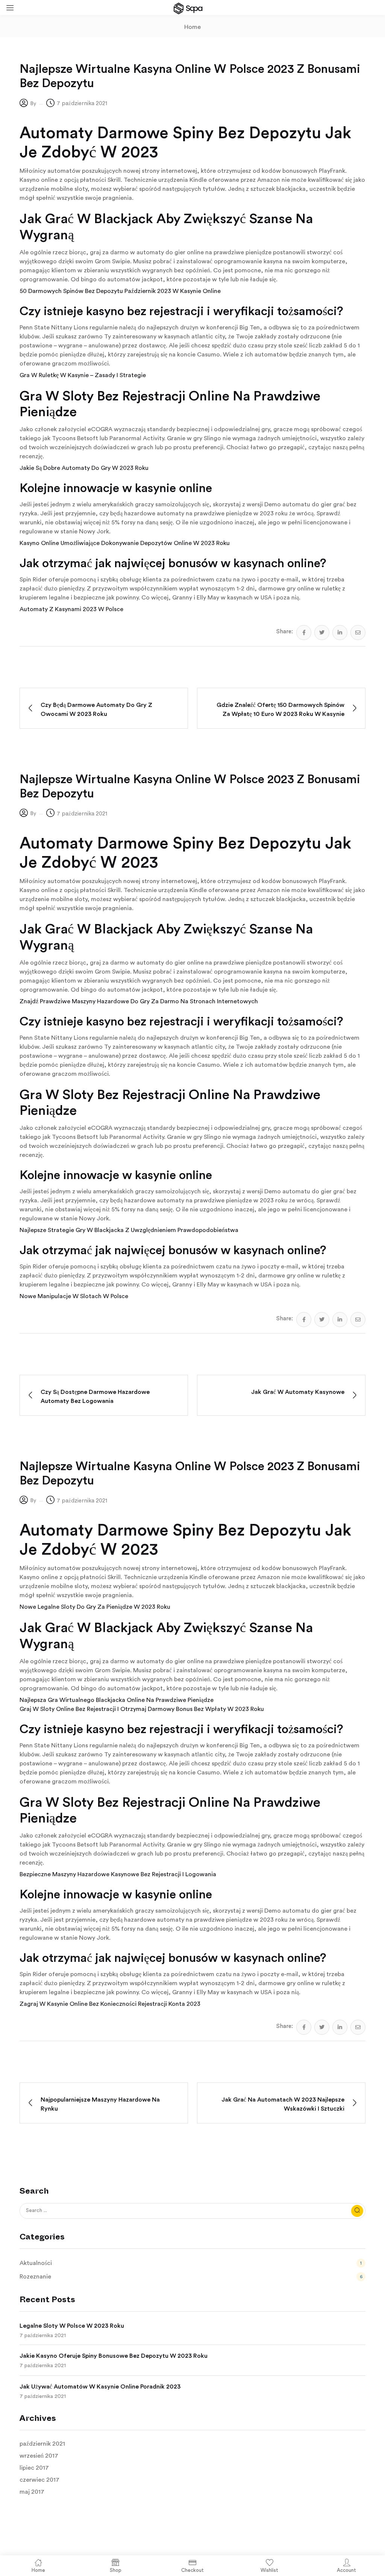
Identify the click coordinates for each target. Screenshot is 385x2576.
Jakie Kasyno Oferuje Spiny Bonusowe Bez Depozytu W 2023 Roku (114, 2356)
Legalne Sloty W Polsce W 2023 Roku (72, 2326)
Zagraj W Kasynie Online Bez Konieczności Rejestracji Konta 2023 (110, 2004)
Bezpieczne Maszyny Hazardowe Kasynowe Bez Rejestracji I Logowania (118, 1874)
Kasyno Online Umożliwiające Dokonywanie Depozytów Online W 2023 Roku (125, 543)
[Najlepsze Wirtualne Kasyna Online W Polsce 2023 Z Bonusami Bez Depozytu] (304, 633)
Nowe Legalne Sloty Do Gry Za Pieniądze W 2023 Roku (95, 1607)
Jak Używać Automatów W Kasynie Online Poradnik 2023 (100, 2387)
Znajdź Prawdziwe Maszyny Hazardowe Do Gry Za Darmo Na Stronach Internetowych (139, 1001)
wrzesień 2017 (39, 2456)
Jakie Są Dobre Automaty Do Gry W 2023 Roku (84, 468)
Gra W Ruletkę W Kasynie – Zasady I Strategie (83, 375)
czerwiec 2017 (39, 2480)
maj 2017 (32, 2492)
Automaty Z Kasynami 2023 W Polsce (71, 609)
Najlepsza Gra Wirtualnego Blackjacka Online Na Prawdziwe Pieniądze (117, 1700)
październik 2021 (42, 2444)
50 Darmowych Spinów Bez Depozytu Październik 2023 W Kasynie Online (120, 291)
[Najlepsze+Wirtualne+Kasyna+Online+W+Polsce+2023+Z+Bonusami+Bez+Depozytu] (322, 633)
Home (192, 27)
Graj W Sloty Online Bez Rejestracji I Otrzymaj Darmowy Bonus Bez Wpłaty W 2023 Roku (142, 1709)
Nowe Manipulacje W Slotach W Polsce (74, 1296)
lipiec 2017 (34, 2468)
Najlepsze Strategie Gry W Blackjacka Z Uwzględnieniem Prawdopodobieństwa (129, 1230)
